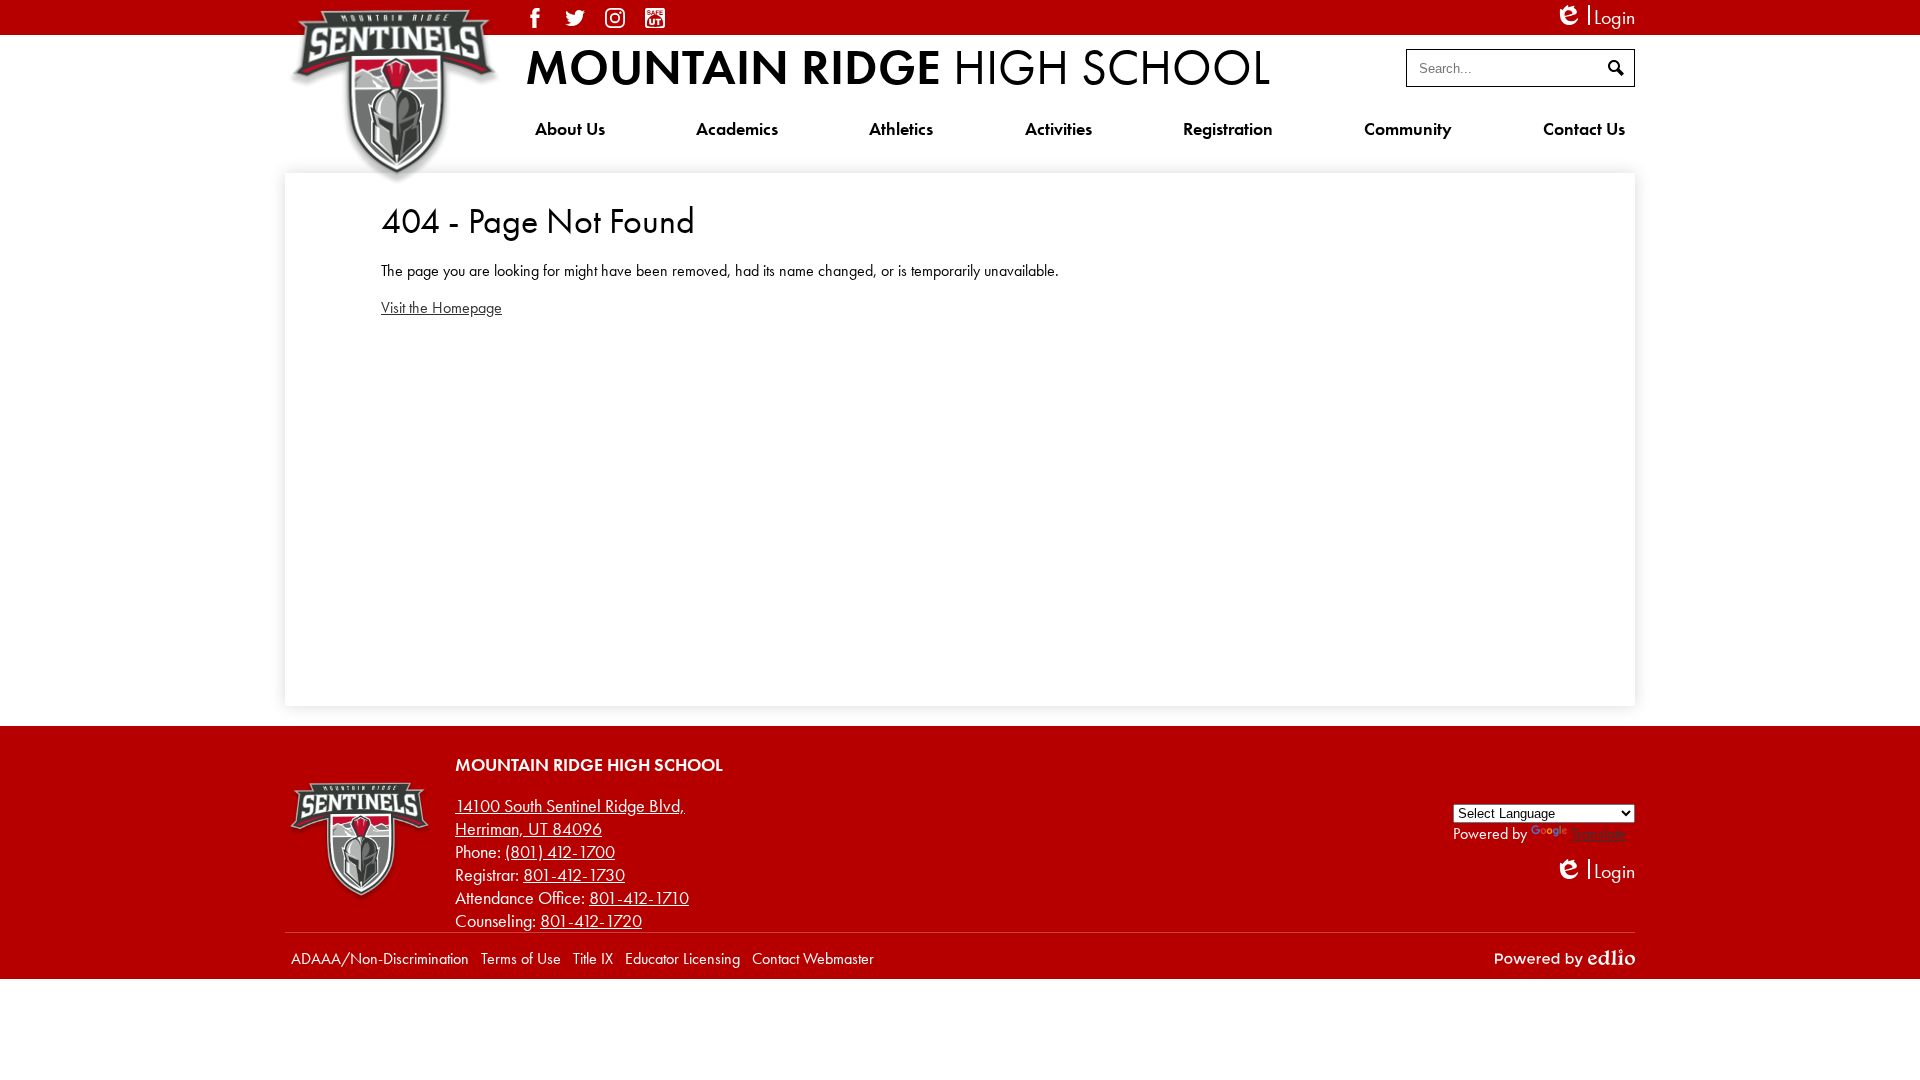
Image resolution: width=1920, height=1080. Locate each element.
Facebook (535, 18)
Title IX (593, 958)
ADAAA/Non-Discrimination (380, 958)
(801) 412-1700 (560, 851)
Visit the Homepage (441, 307)
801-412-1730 (574, 874)
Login (1594, 17)
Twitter (575, 18)
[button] (570, 128)
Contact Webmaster (813, 958)
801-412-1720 (591, 920)
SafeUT (655, 18)
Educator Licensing (682, 958)
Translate (1598, 833)
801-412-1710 (639, 897)
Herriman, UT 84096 (570, 817)
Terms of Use (521, 958)
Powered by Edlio (1565, 958)
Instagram (615, 18)
